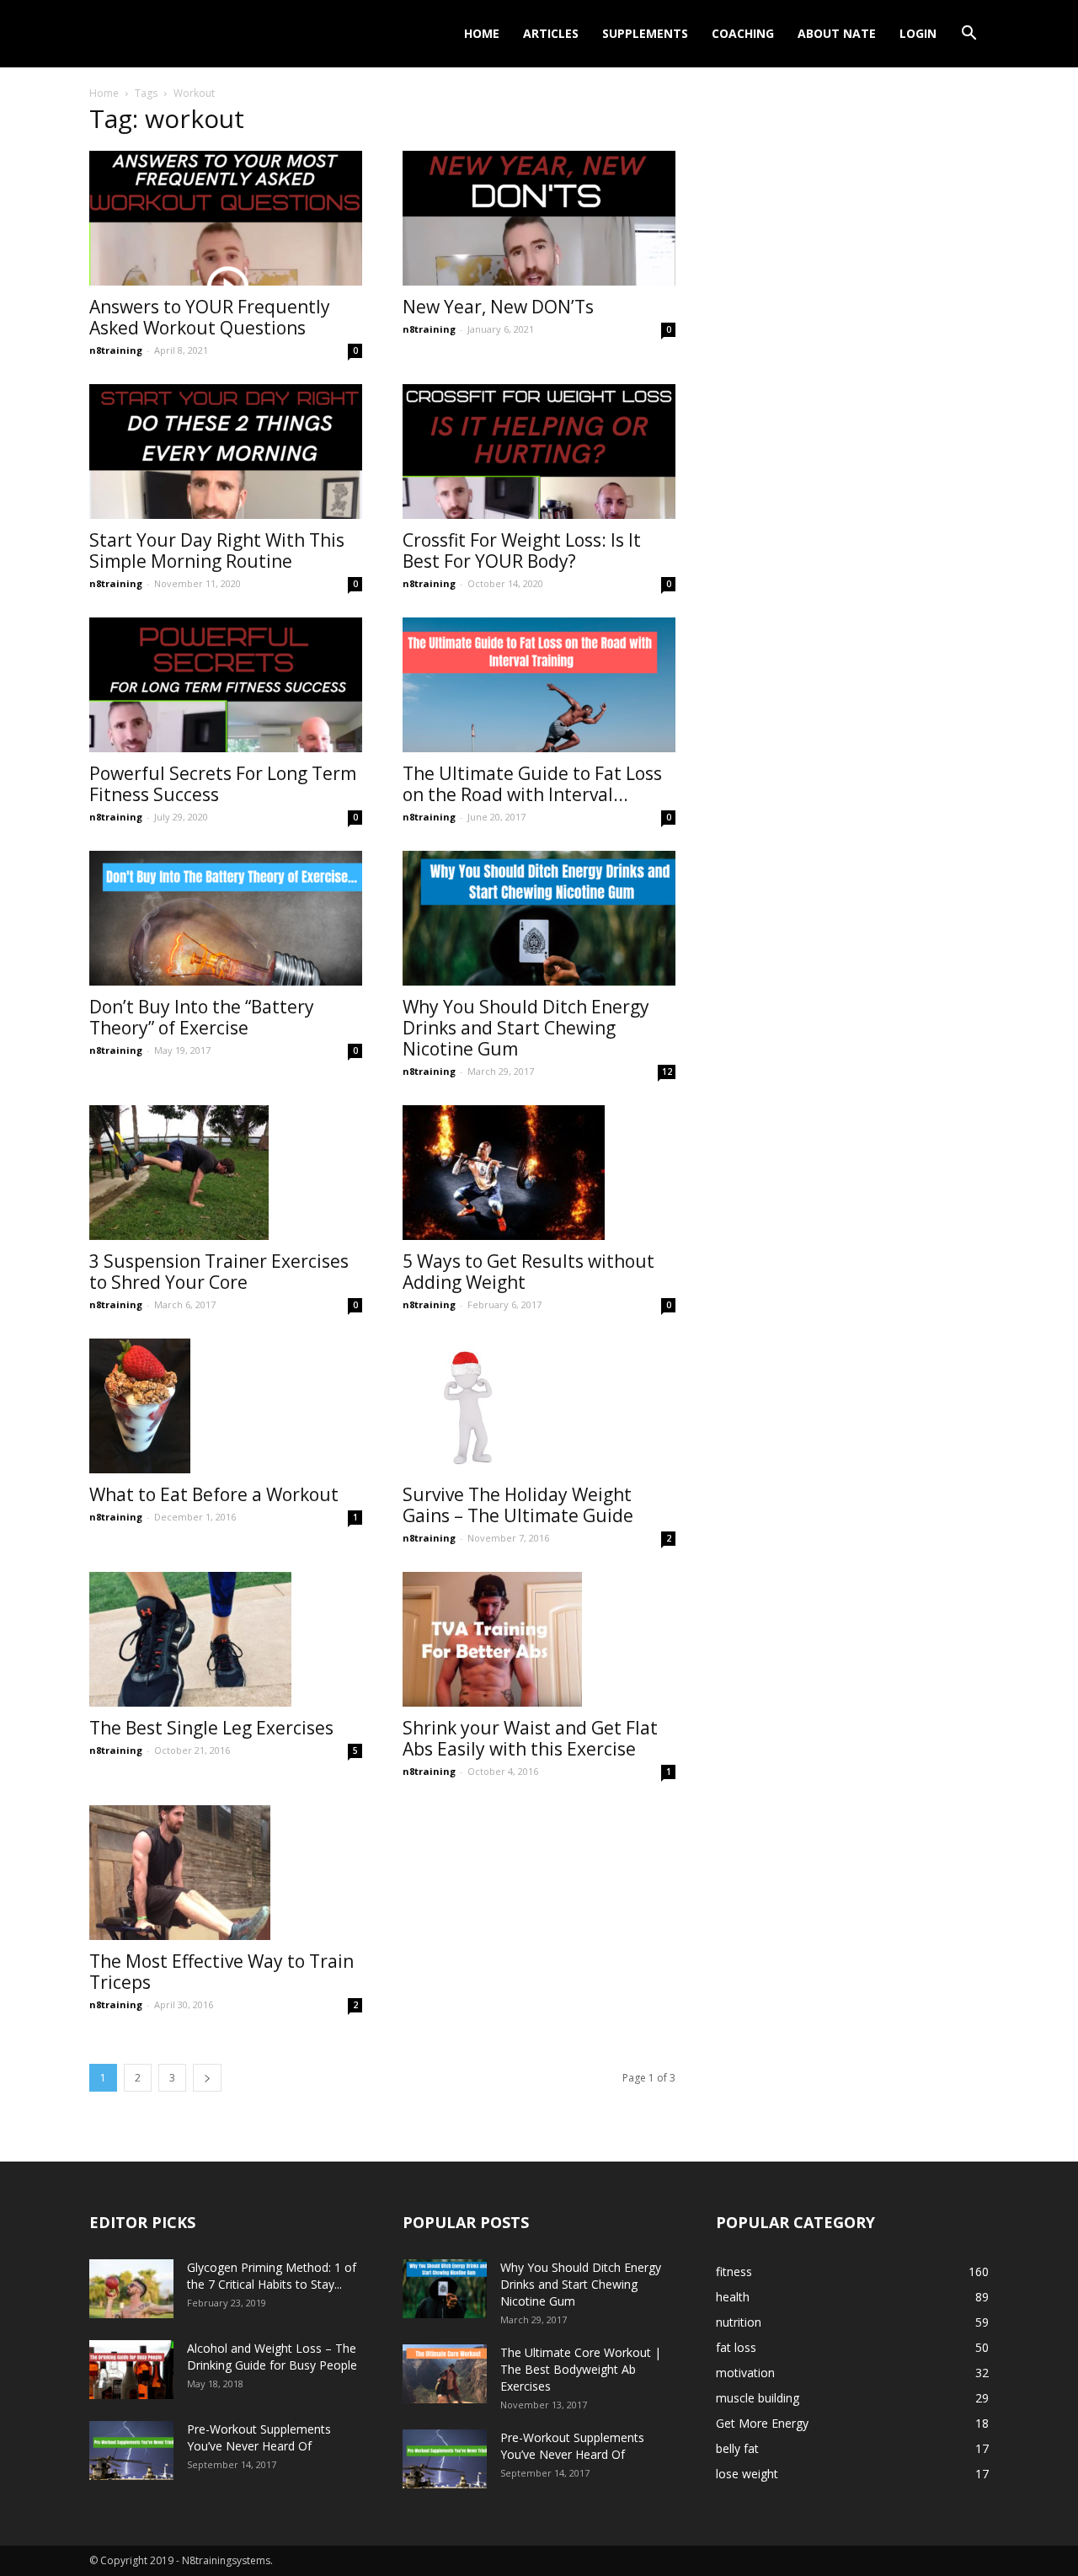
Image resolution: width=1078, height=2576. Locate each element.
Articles (551, 33)
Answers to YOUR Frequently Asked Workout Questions (210, 317)
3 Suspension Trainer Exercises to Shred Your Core (219, 1272)
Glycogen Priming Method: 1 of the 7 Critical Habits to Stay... (272, 2276)
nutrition (739, 2322)
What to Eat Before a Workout (214, 1494)
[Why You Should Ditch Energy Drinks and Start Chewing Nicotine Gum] (539, 918)
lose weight (747, 2474)
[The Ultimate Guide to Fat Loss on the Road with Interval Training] (539, 685)
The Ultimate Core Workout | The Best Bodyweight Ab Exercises (581, 2369)
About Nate (837, 33)
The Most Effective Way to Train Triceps (221, 1972)
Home (482, 33)
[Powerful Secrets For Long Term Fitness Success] (226, 685)
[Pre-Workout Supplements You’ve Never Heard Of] (131, 2450)
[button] (969, 35)
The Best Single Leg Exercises (211, 1728)
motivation (745, 2373)
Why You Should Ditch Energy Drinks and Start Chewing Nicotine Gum (526, 1028)
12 (667, 1072)
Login (918, 33)
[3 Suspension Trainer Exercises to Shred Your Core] (226, 1173)
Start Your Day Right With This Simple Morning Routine (217, 550)
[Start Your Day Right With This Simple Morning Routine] (226, 452)
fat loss (736, 2347)
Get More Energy (762, 2423)
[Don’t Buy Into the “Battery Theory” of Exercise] (226, 918)
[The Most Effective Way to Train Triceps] (226, 1873)
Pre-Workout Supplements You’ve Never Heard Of (259, 2437)
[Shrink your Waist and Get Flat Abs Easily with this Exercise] (539, 1639)
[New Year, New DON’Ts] (539, 218)
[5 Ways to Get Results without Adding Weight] (539, 1173)
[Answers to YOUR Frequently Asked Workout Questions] (226, 218)
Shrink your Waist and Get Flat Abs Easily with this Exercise (530, 1738)
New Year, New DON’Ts (498, 307)
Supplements (645, 33)
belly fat (737, 2448)
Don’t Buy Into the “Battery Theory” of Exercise (202, 1017)
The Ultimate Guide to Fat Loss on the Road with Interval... (532, 784)
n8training (116, 350)
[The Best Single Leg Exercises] (226, 1639)
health (733, 2297)
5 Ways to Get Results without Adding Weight (528, 1272)
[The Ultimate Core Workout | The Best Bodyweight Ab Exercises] (445, 2374)
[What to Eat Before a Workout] (226, 1406)
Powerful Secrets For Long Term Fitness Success (223, 784)
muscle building (758, 2398)
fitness (734, 2271)
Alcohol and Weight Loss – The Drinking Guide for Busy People (272, 2357)
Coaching (743, 33)
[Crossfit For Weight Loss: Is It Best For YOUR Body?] (539, 452)
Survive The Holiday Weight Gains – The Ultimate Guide (518, 1505)
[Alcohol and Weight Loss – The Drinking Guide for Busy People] (131, 2370)
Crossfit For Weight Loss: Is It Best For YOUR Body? (522, 550)
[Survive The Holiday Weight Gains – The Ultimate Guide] (539, 1406)
